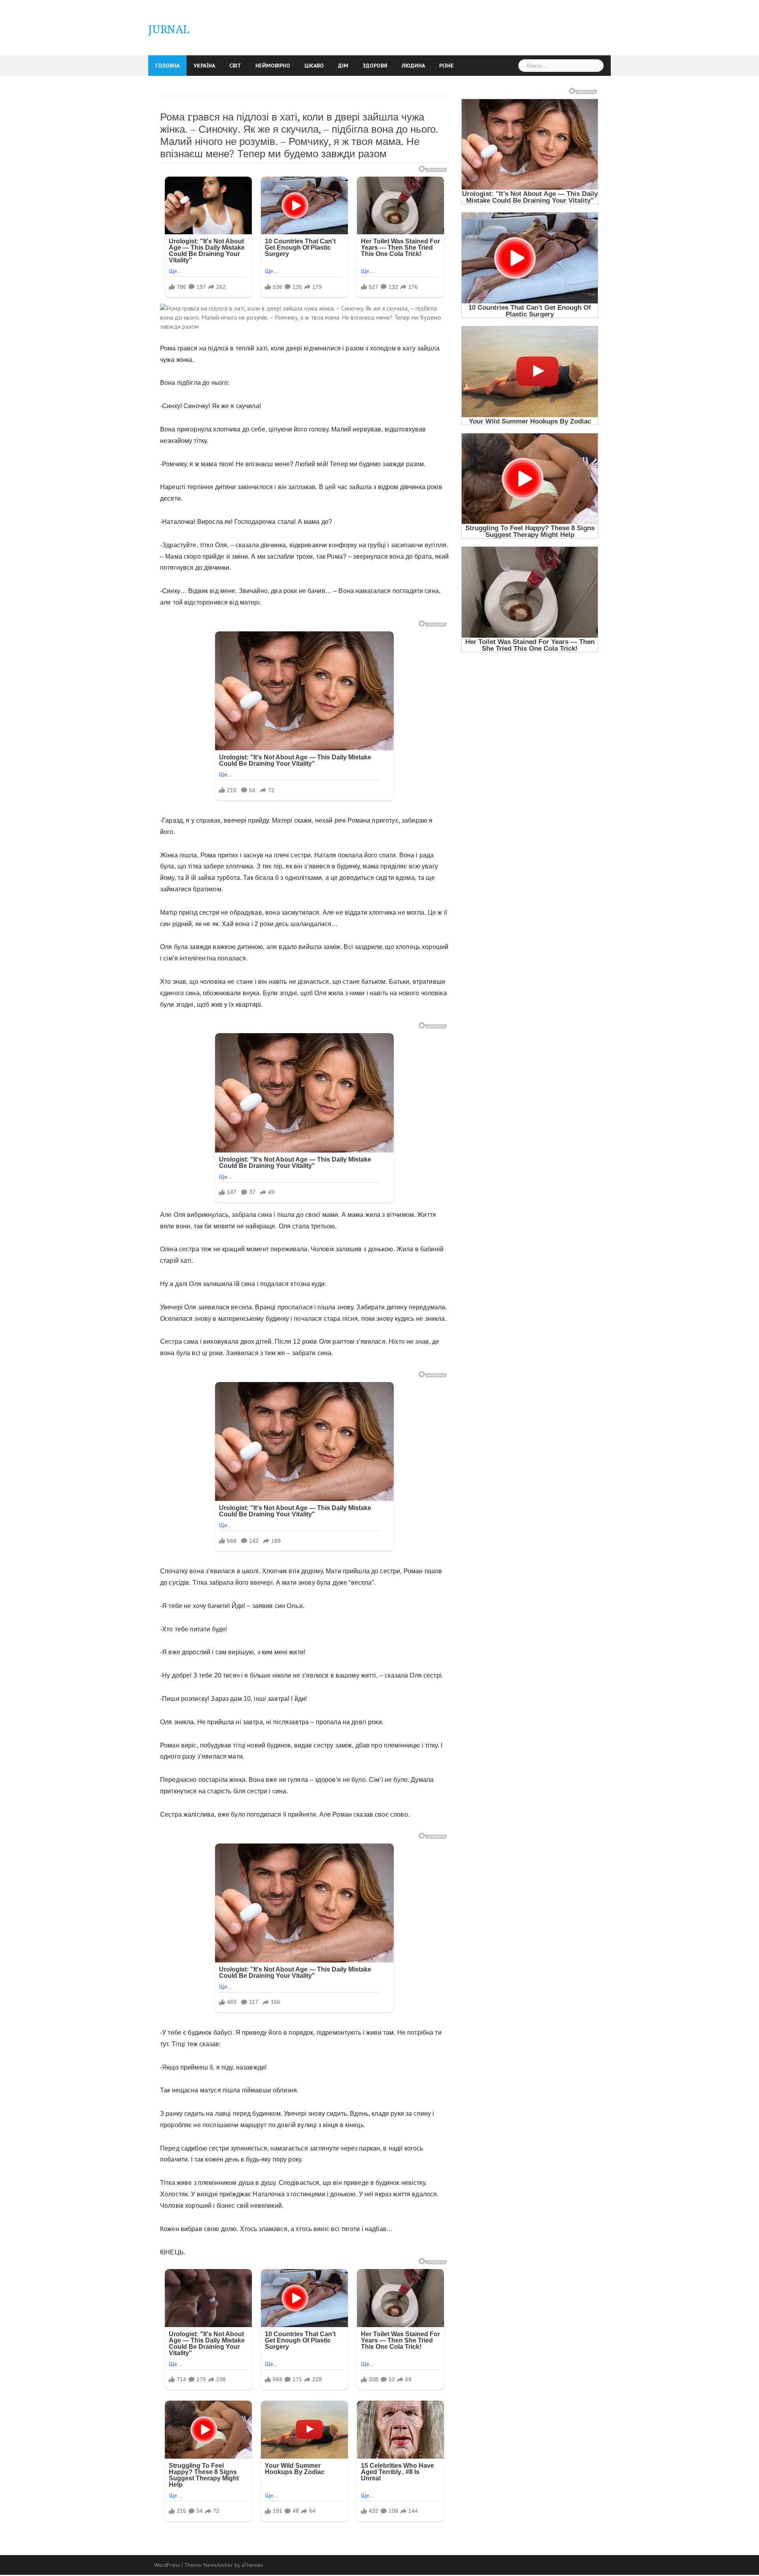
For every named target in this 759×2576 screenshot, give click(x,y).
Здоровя (375, 66)
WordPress (167, 2565)
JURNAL (169, 29)
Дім (343, 66)
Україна (204, 66)
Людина (413, 66)
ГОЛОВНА (167, 66)
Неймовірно (273, 66)
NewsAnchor (218, 2565)
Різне (447, 66)
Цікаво (314, 66)
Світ (235, 66)
